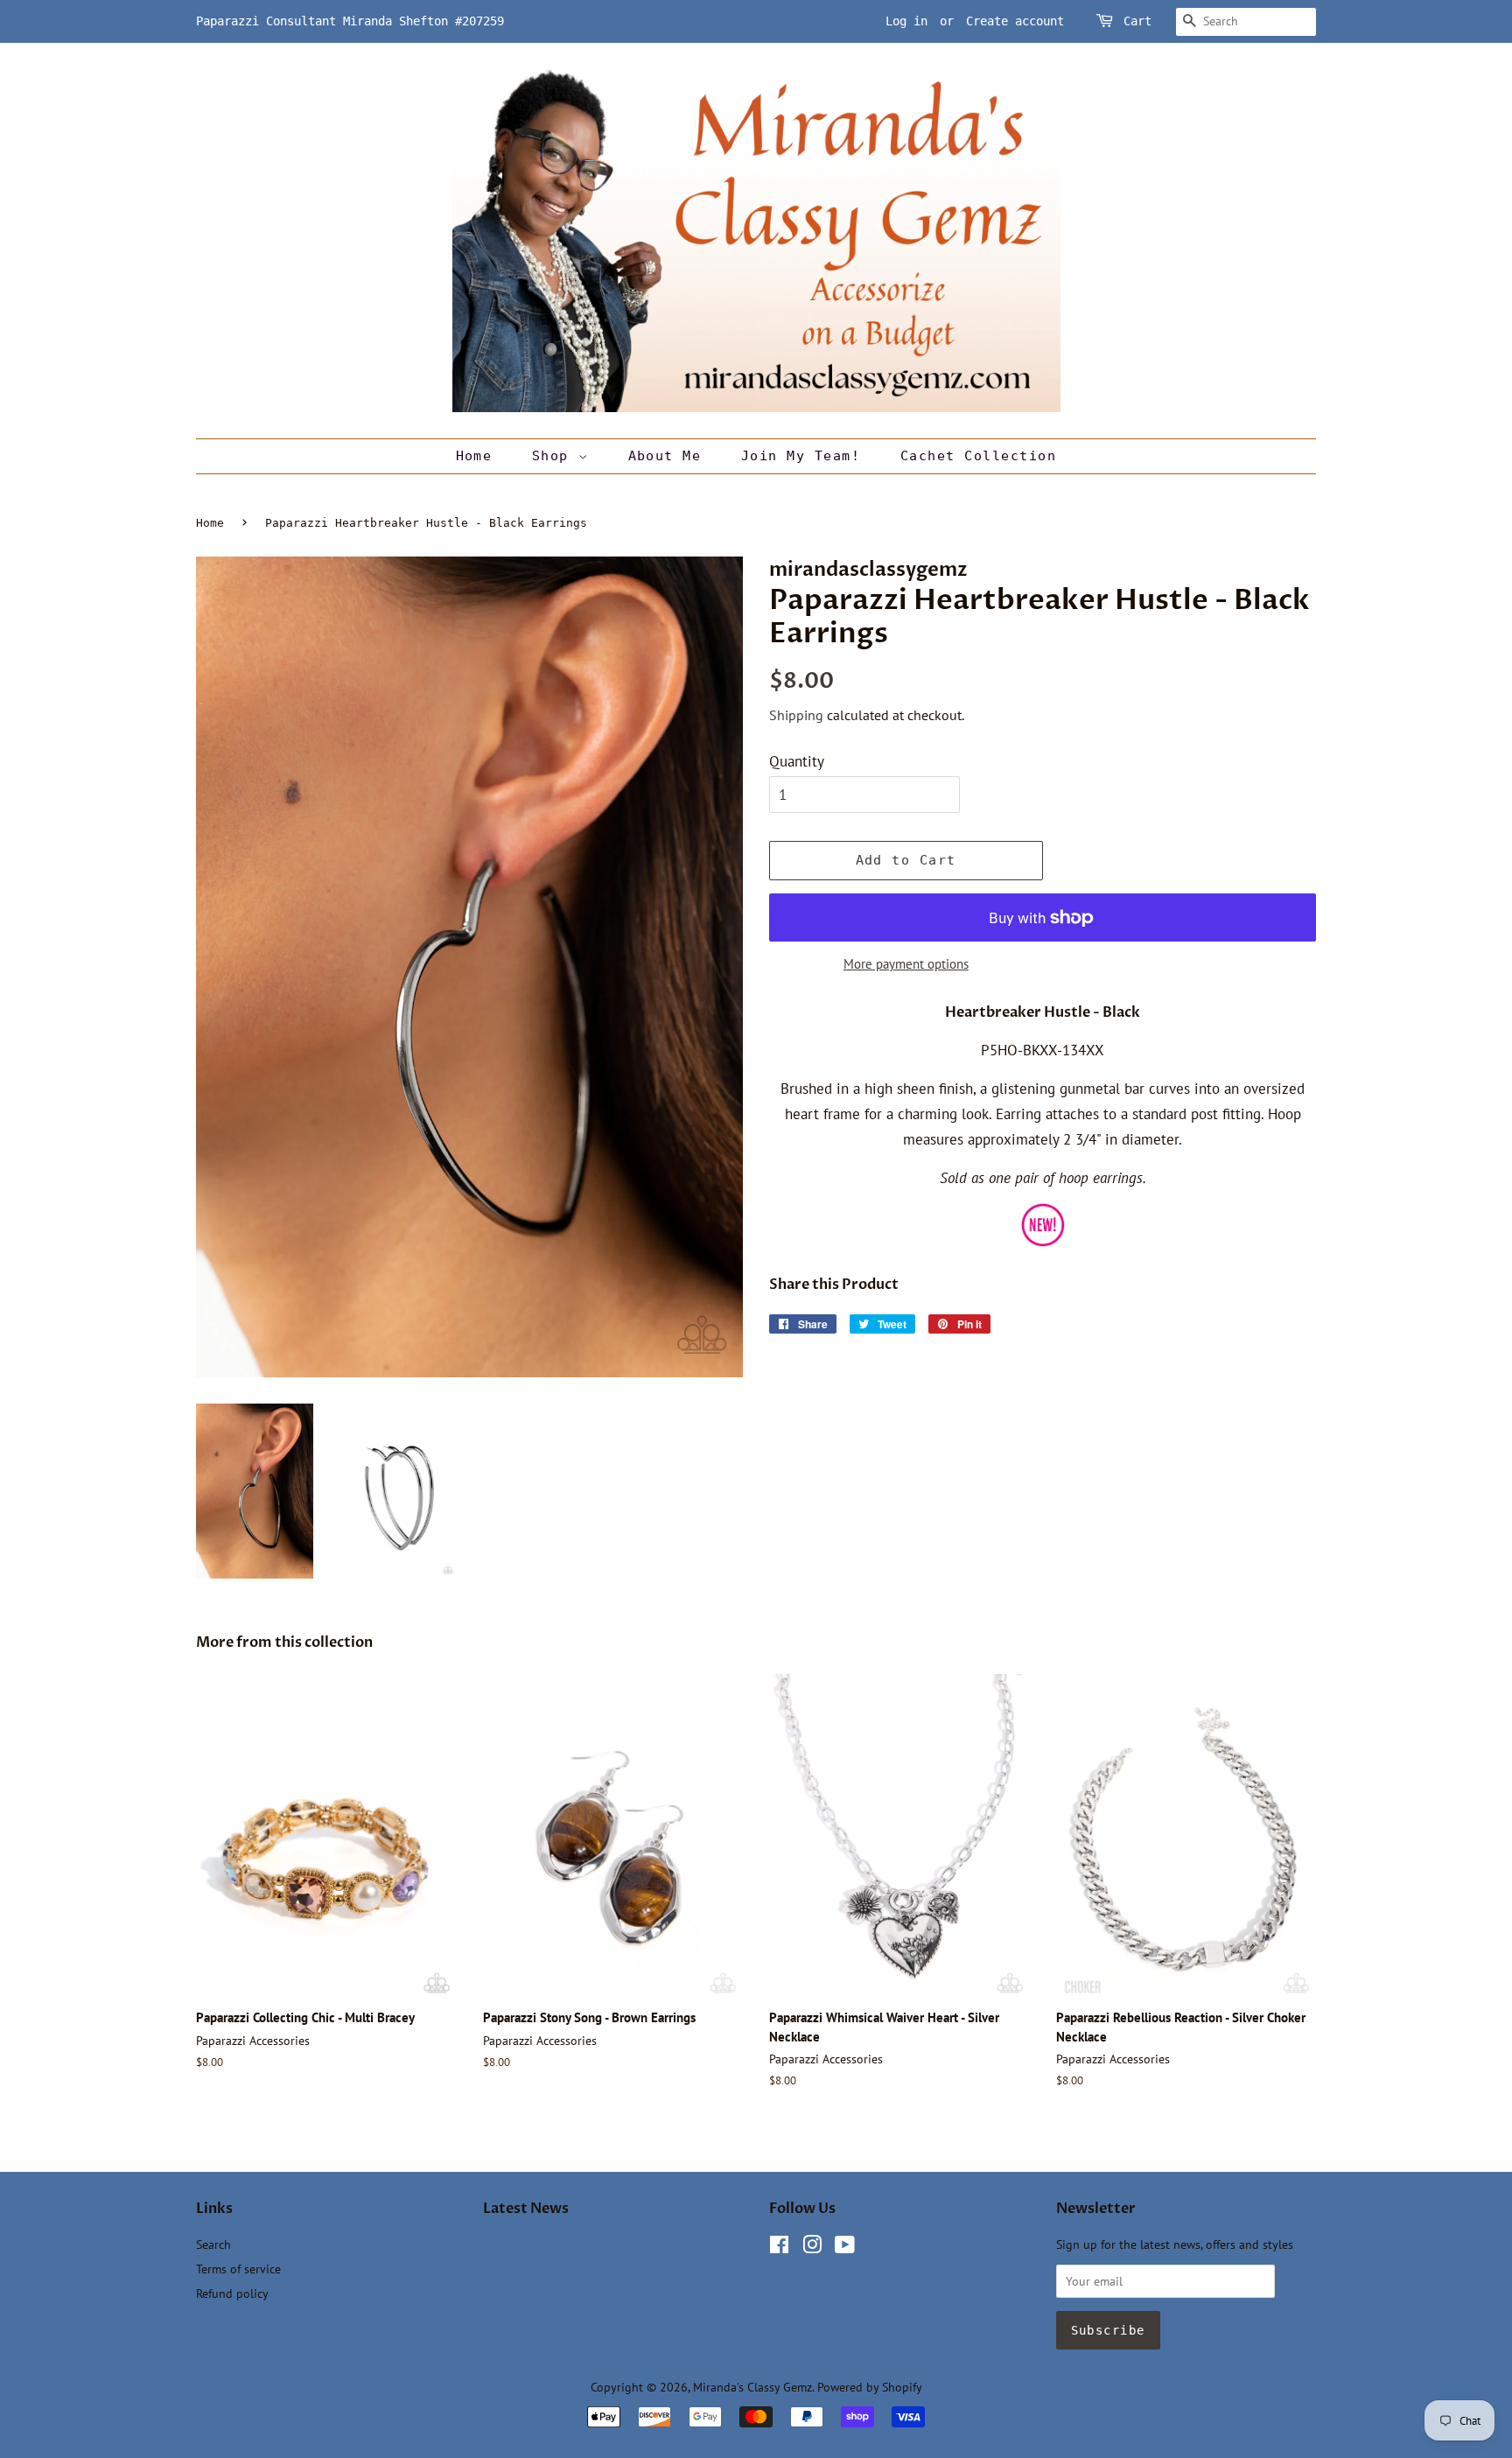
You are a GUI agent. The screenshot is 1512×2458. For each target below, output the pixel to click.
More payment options (906, 964)
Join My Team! (801, 456)
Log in (906, 21)
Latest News (526, 2209)
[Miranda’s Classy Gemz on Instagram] (812, 2248)
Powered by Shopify (870, 2387)
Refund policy (232, 2293)
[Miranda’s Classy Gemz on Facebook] (779, 2248)
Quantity (797, 761)
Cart (1137, 21)
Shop (555, 456)
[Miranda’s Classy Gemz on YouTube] (845, 2248)
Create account (1015, 21)
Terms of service (238, 2269)
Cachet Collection (979, 456)
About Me (665, 456)
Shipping (796, 715)
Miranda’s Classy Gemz (752, 2387)
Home (474, 456)
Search (213, 2244)
